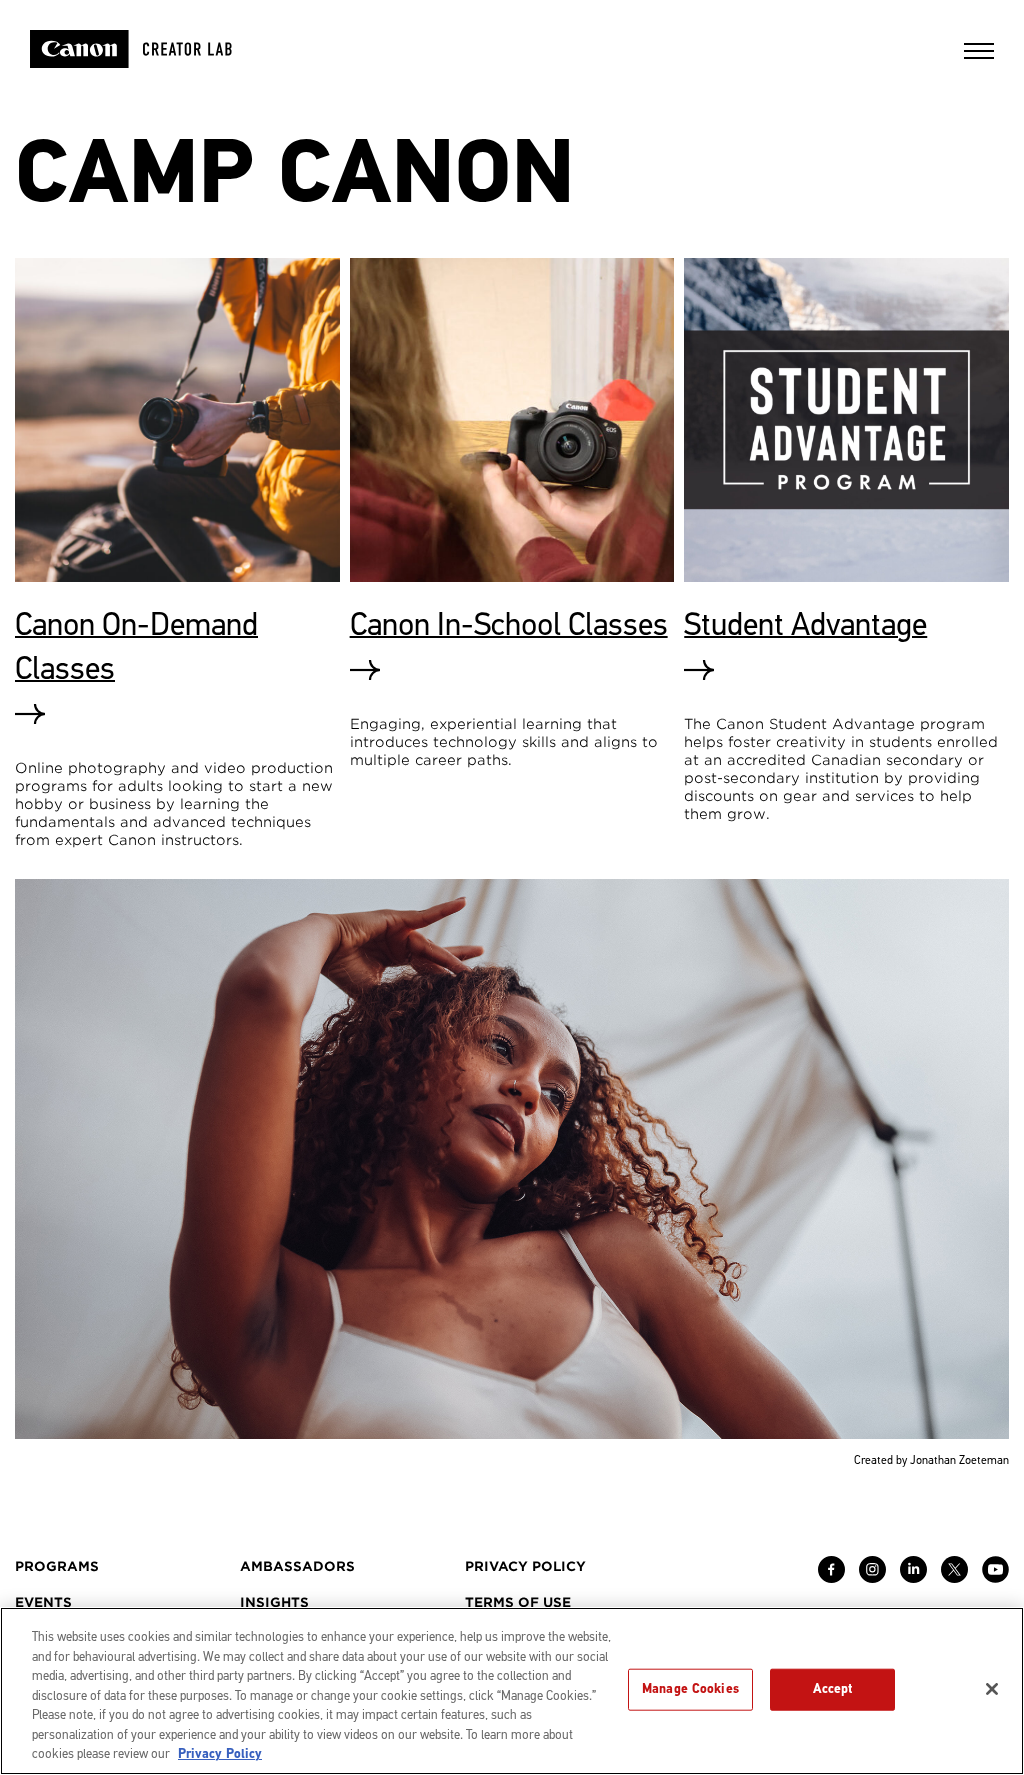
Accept (833, 1689)
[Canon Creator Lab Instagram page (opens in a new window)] (872, 1578)
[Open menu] (979, 57)
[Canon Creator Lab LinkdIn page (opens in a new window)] (913, 1578)
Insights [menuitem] (274, 1602)
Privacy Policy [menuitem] (525, 1566)
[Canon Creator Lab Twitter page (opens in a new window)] (954, 1578)
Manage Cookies (690, 1689)
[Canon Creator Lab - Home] (157, 49)
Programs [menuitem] (57, 1566)
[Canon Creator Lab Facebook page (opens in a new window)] (831, 1578)
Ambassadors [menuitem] (297, 1566)
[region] (512, 1691)
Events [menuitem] (43, 1602)
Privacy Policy (220, 1754)
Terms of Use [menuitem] (518, 1602)
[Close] (992, 1689)
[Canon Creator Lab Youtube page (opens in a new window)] (995, 1578)
